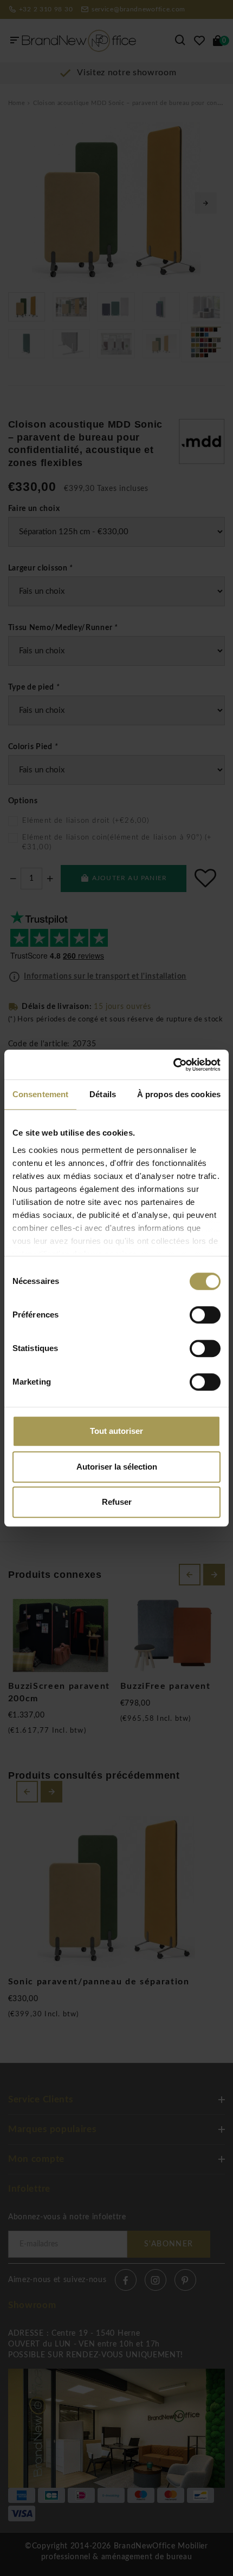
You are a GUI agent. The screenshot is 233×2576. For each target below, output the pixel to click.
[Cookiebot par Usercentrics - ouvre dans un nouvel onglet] (173, 1065)
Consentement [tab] (40, 1094)
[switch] (205, 1315)
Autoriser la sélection (117, 1467)
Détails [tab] (103, 1094)
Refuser (117, 1502)
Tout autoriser (116, 1431)
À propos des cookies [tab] (179, 1094)
